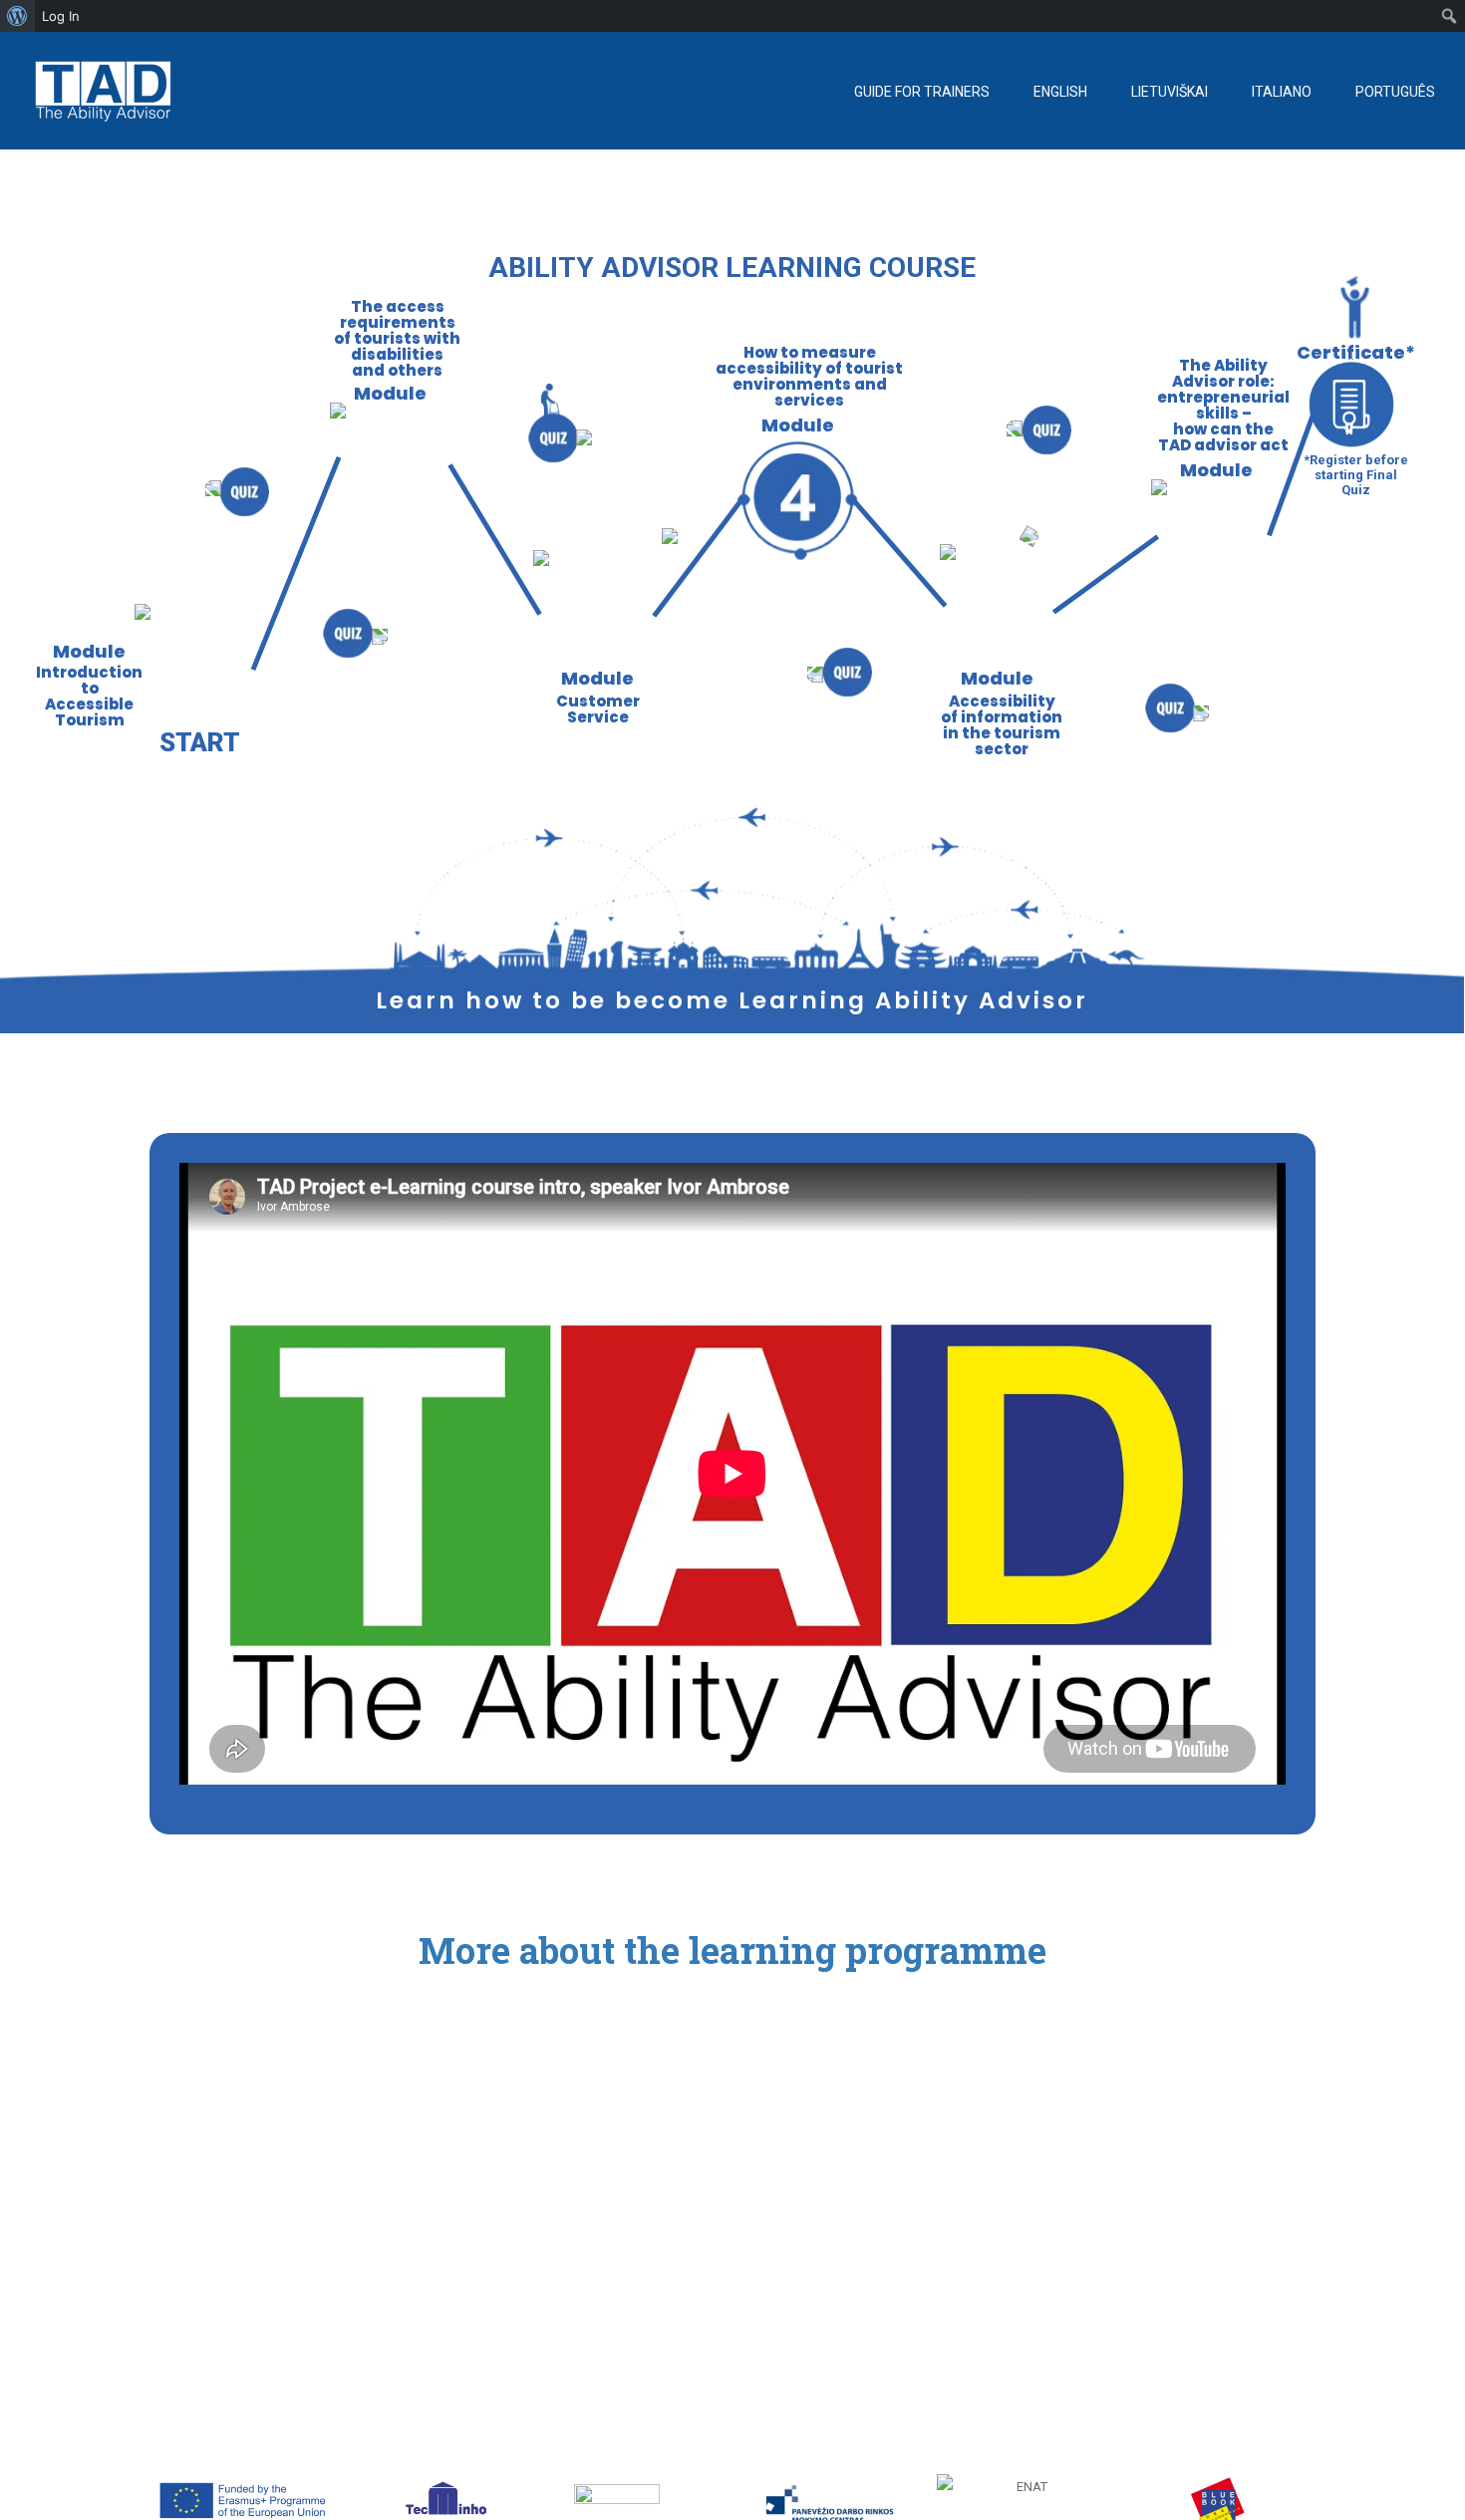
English (1060, 92)
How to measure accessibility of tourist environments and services (809, 377)
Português (1395, 92)
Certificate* (1356, 352)
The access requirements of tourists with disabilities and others (397, 339)
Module (597, 678)
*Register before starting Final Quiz (1356, 472)
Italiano (1282, 92)
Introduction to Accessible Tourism (89, 697)
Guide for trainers (922, 92)
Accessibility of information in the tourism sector (1002, 725)
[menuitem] (17, 16)
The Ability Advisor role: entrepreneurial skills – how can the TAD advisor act (1223, 406)
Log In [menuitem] (61, 16)
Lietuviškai (1170, 92)
